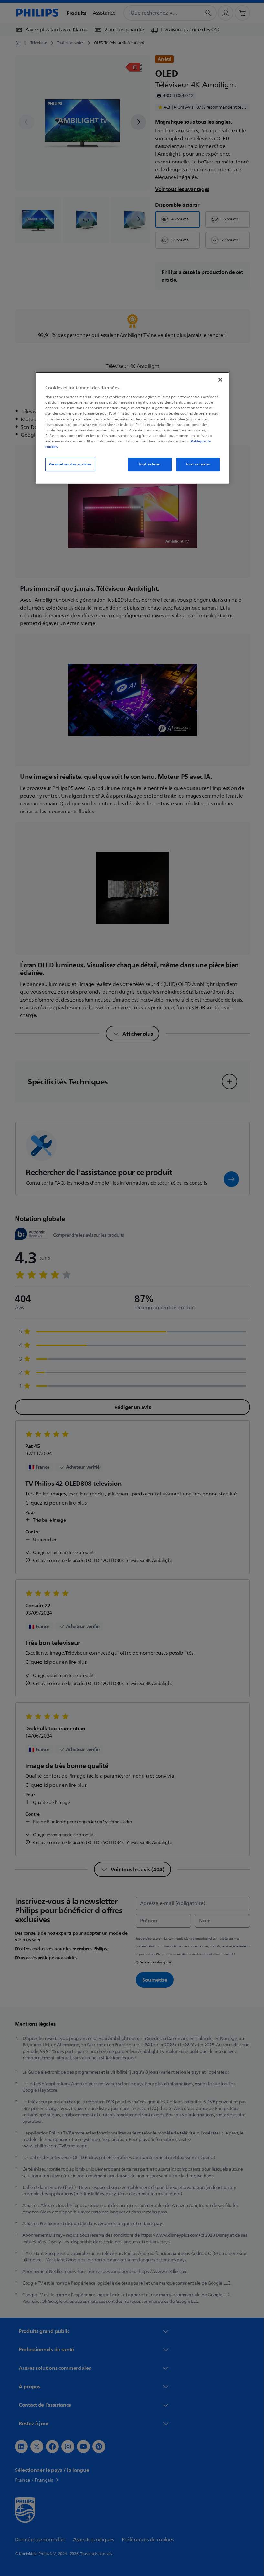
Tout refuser (147, 464)
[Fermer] (218, 380)
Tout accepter (196, 464)
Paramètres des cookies (68, 464)
